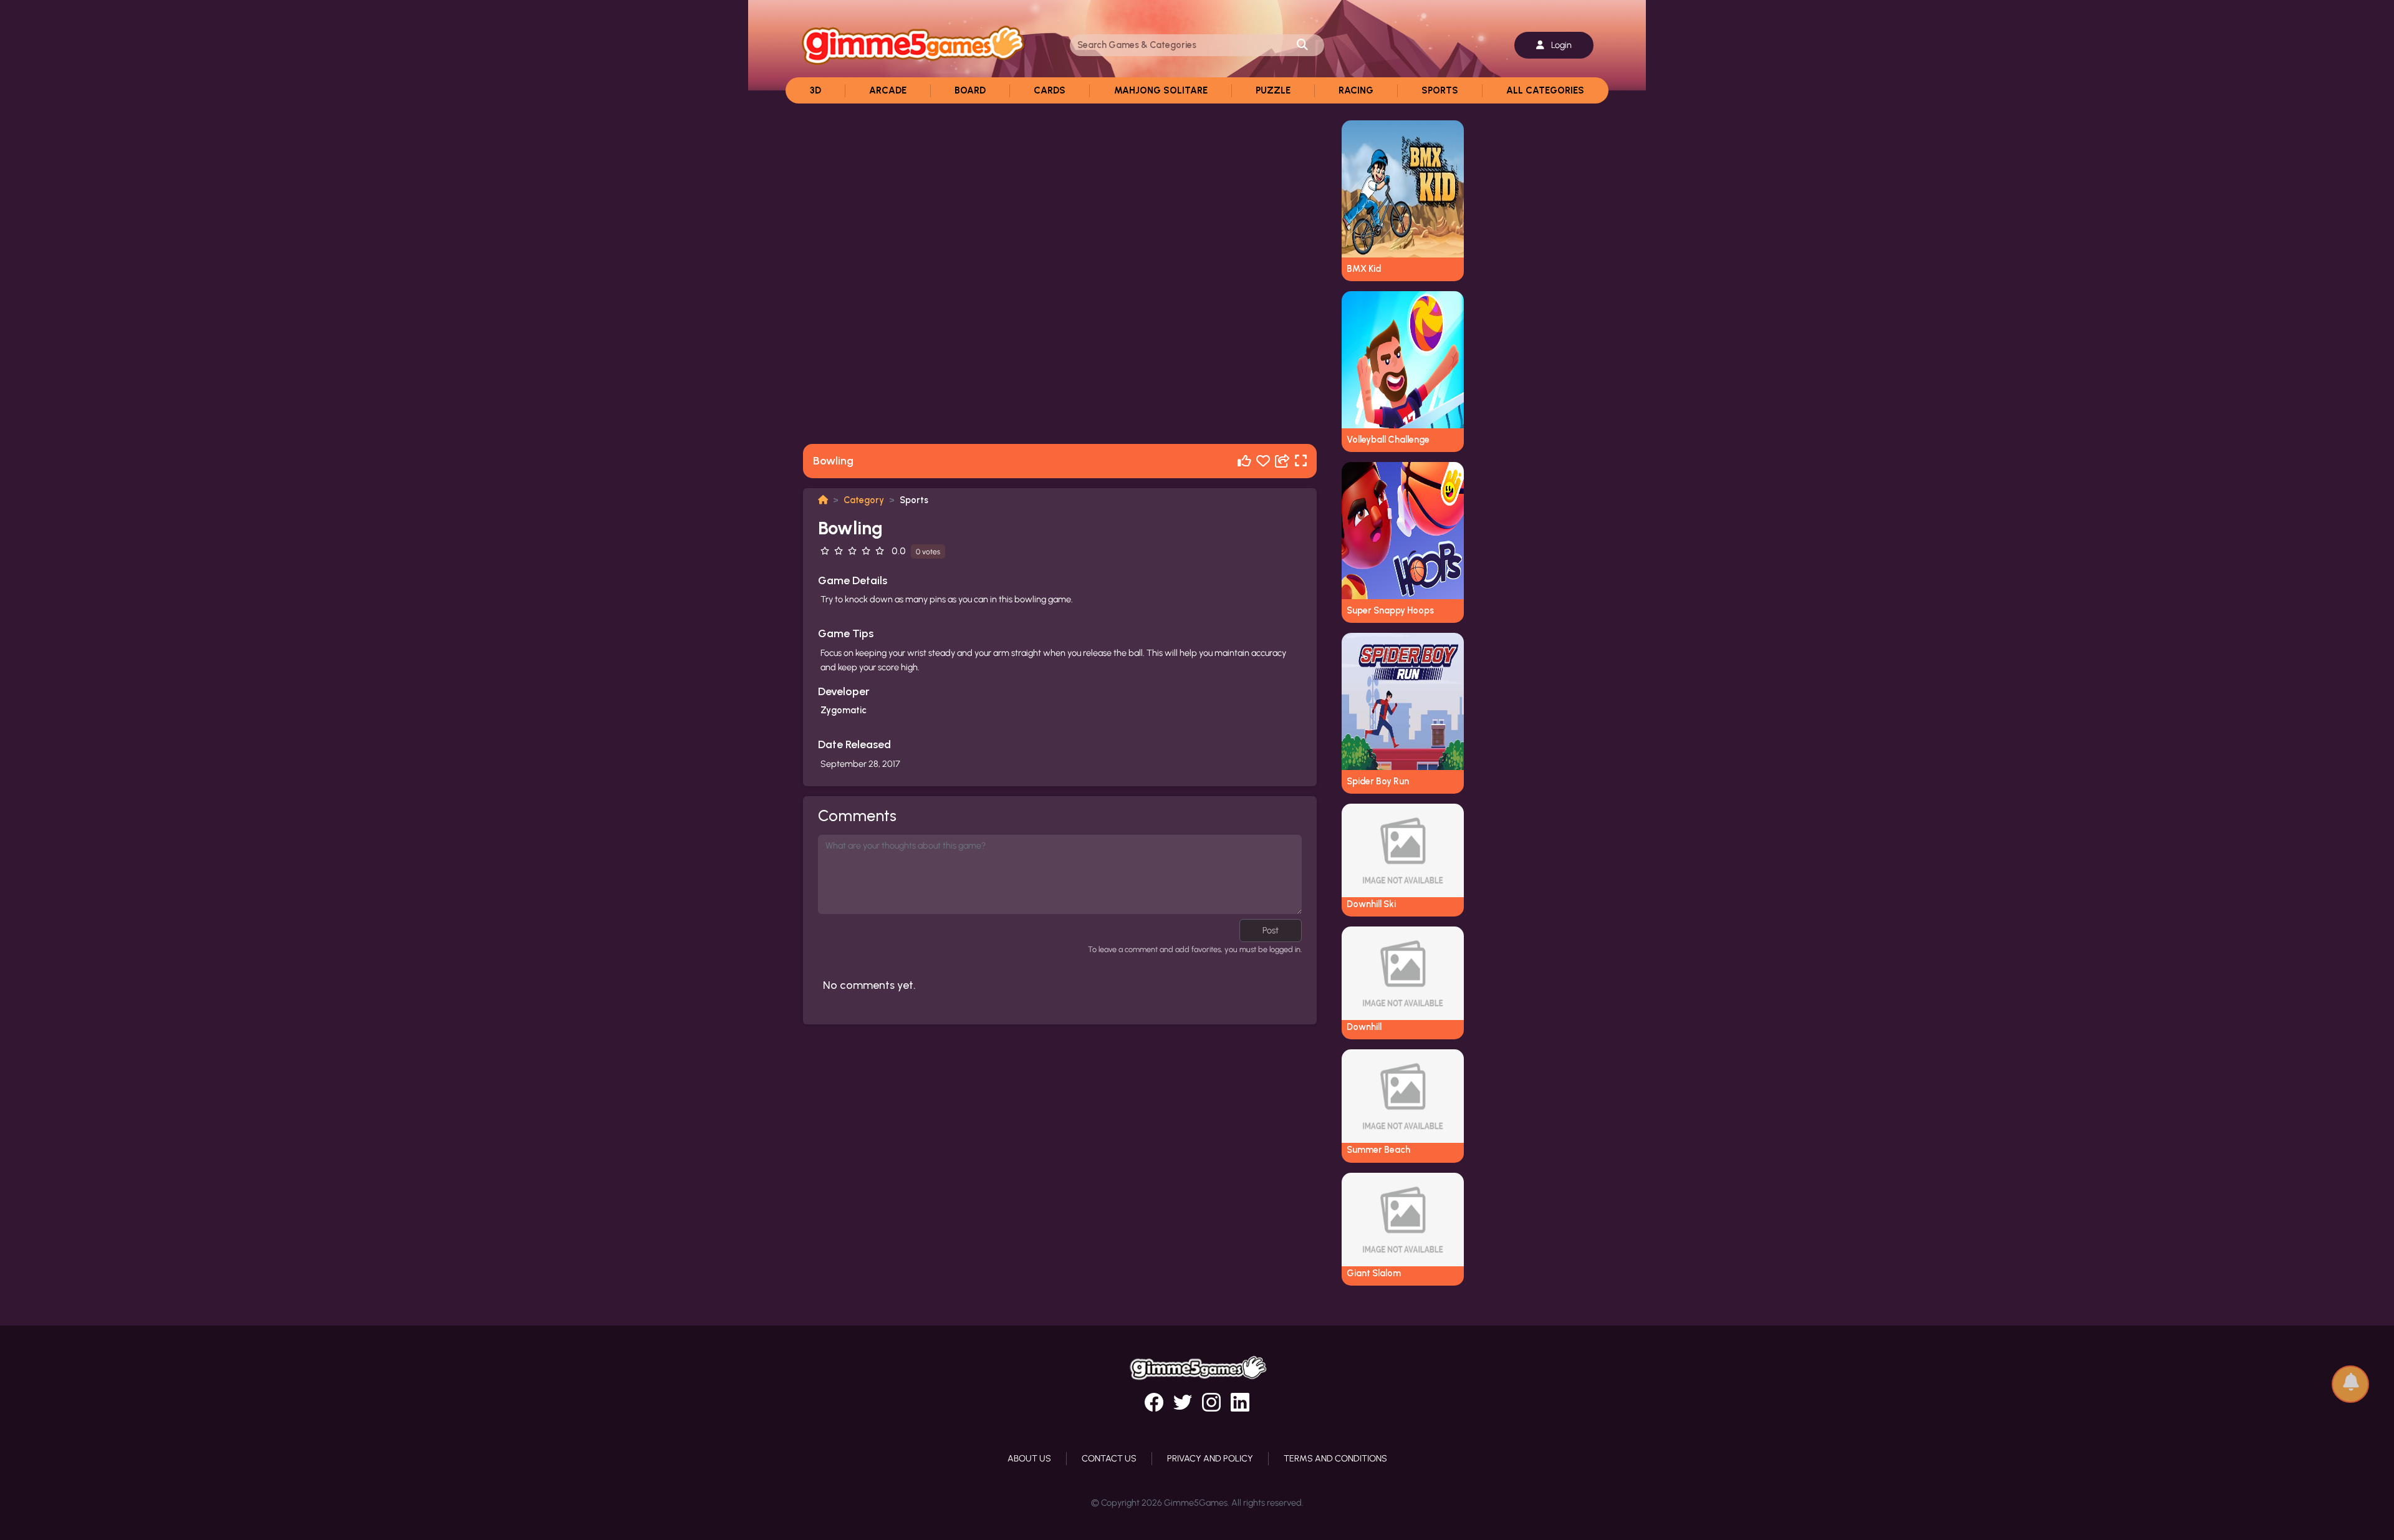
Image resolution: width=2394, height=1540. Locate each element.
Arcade (888, 90)
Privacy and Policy (1210, 1458)
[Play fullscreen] (1301, 461)
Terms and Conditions (1335, 1458)
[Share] (1282, 461)
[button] (2350, 1378)
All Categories (1545, 90)
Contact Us (1109, 1458)
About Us (1029, 1458)
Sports (1440, 90)
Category (864, 500)
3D (815, 90)
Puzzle (1273, 90)
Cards (1050, 90)
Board (970, 90)
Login (1560, 45)
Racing (1356, 90)
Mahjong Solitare (1161, 90)
